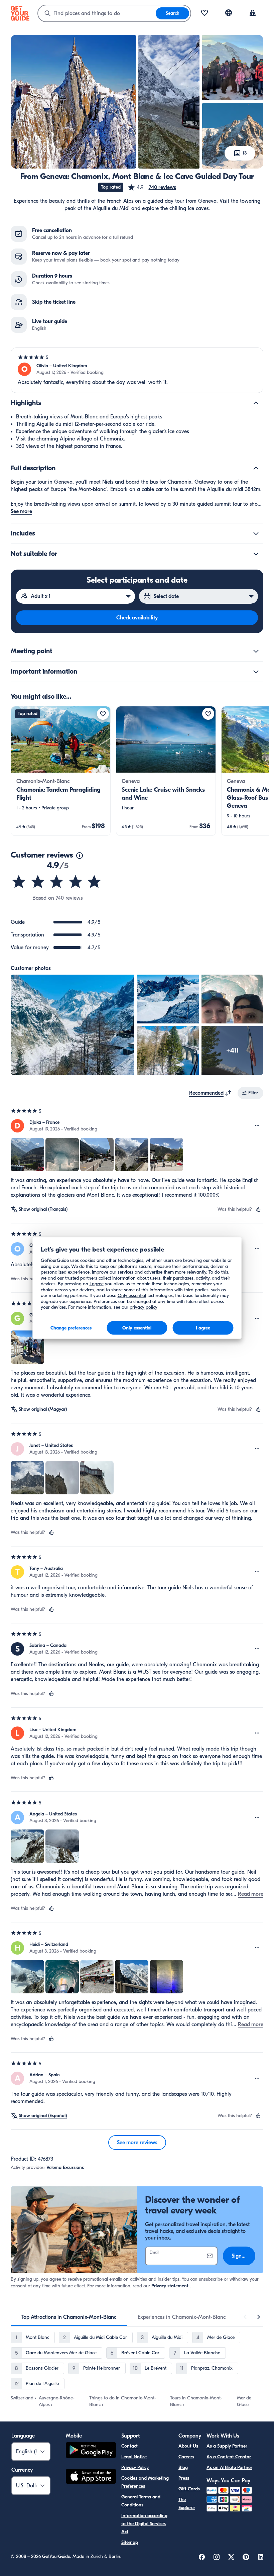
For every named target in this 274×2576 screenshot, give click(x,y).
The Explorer (187, 2504)
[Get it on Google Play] (91, 2451)
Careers (186, 2457)
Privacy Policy (135, 2467)
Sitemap (130, 2542)
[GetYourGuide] (20, 13)
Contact (129, 2446)
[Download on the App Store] (91, 2477)
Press (184, 2478)
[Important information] (256, 672)
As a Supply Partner (227, 2446)
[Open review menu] (257, 1126)
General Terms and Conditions (141, 2501)
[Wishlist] (204, 13)
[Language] (229, 13)
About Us (188, 2446)
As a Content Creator (229, 2457)
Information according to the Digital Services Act (144, 2524)
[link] (61, 771)
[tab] (69, 2317)
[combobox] (97, 13)
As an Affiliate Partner (229, 2467)
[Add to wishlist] (103, 714)
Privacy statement (170, 2286)
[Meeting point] (256, 651)
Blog (183, 2467)
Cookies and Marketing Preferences (145, 2482)
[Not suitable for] (256, 554)
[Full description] (256, 468)
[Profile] (253, 13)
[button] (152, 187)
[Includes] (256, 533)
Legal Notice (134, 2457)
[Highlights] (256, 403)
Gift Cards (189, 2489)
